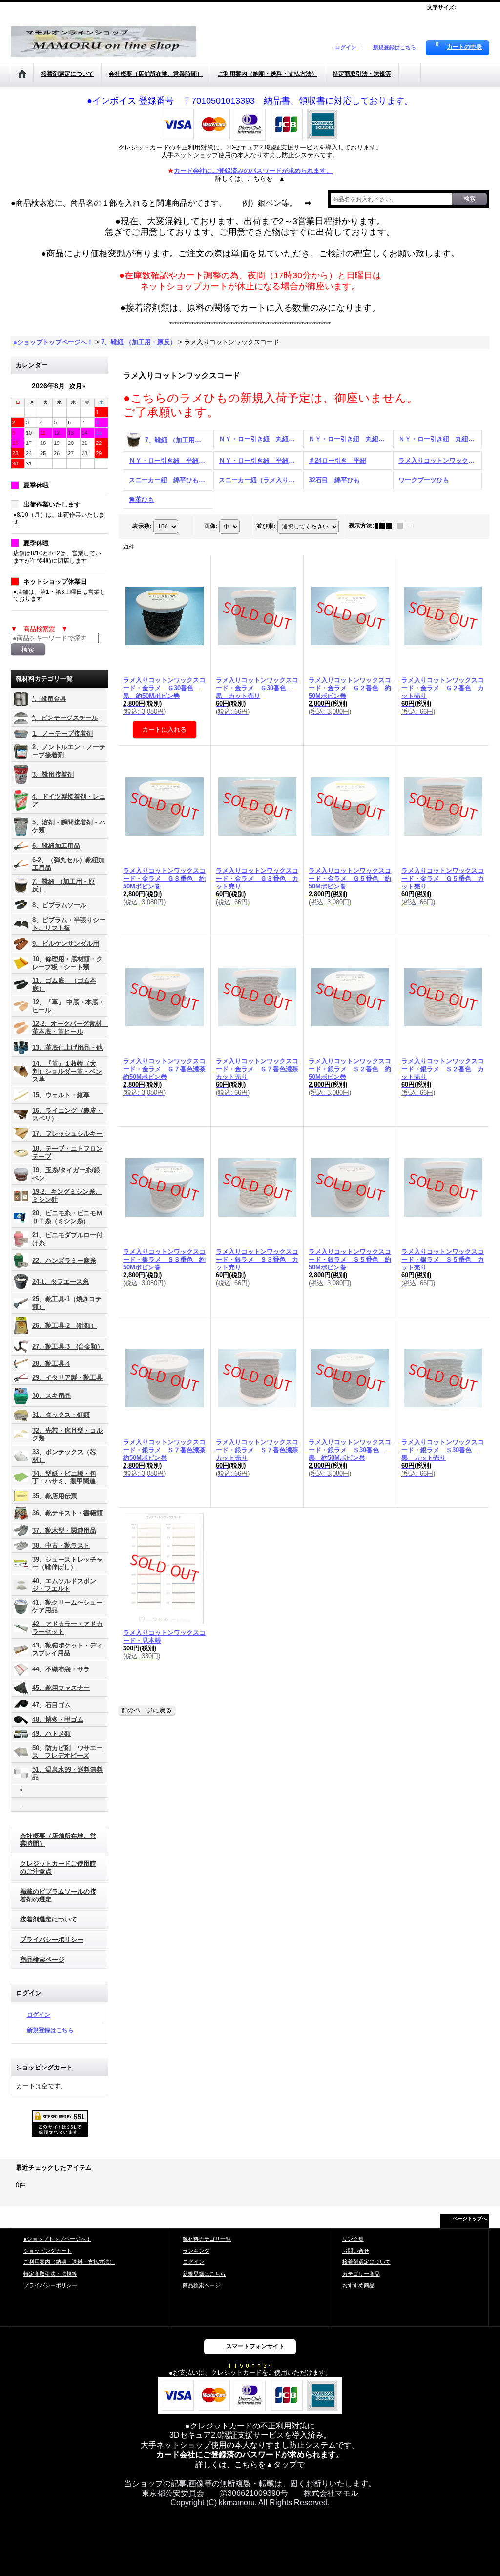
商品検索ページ (42, 1959)
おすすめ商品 (358, 2285)
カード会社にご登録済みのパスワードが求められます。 (253, 171)
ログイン (346, 47)
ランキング (196, 2251)
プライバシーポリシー (52, 1939)
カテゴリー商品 (361, 2274)
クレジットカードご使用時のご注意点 (58, 1868)
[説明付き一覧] (408, 526)
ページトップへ (470, 2219)
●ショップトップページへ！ (57, 2239)
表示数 (142, 526)
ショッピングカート (48, 2251)
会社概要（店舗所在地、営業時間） (58, 1840)
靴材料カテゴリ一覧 (207, 2239)
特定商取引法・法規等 (50, 2274)
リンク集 (353, 2239)
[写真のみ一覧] (386, 526)
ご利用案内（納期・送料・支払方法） (69, 2262)
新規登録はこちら (395, 47)
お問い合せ (356, 2251)
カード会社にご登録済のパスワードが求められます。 (250, 2455)
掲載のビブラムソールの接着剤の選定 (58, 1895)
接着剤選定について (49, 1919)
